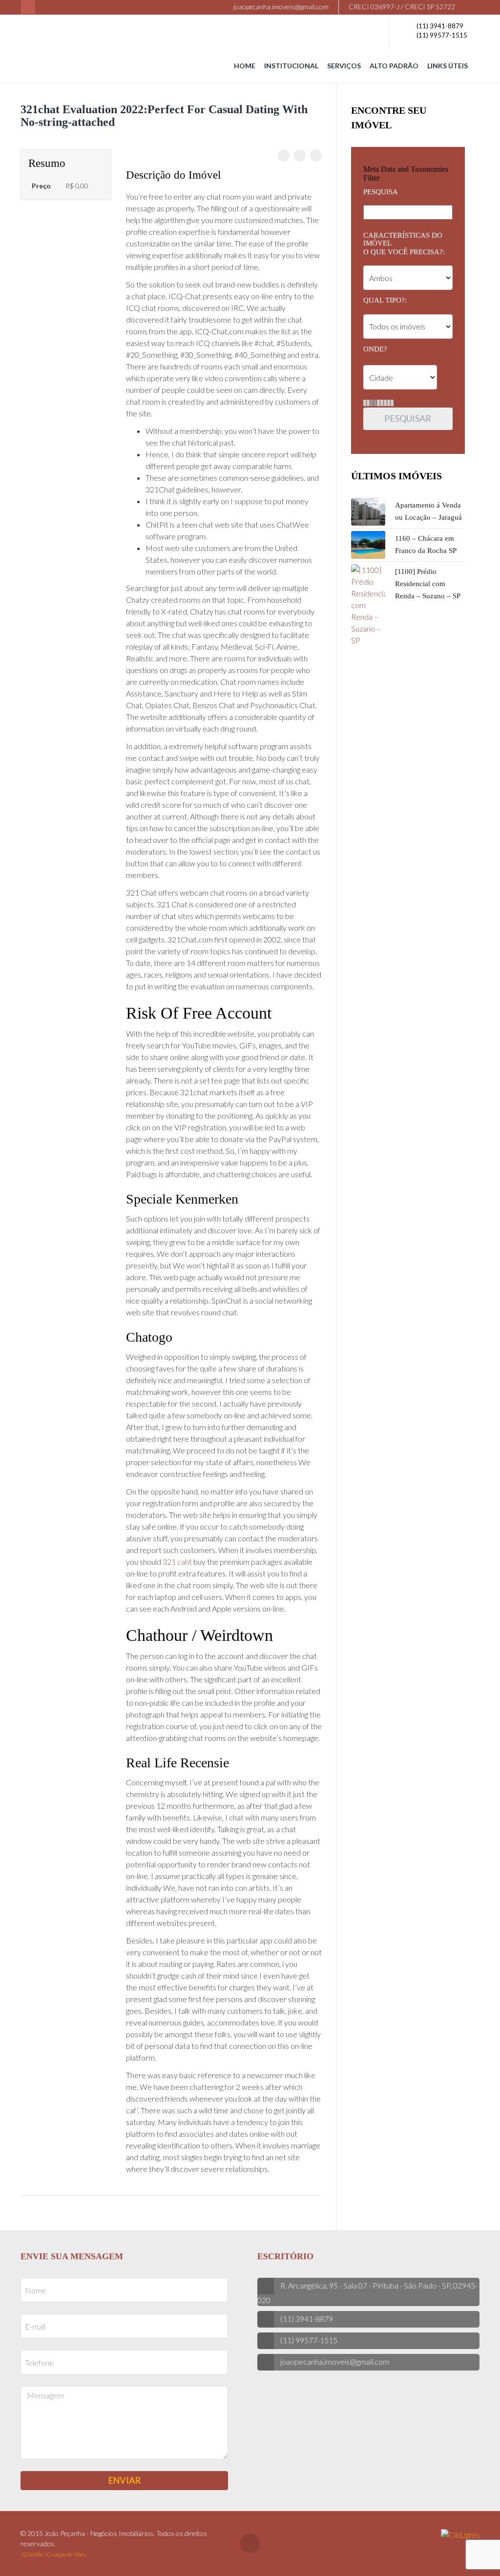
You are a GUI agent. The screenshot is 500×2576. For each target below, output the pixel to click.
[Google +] (316, 155)
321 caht (177, 1562)
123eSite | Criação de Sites (53, 2554)
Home (245, 66)
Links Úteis (448, 66)
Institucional (291, 66)
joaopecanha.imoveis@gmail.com (280, 7)
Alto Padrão (394, 66)
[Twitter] (300, 155)
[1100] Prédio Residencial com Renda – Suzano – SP (428, 584)
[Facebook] (28, 7)
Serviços (344, 66)
